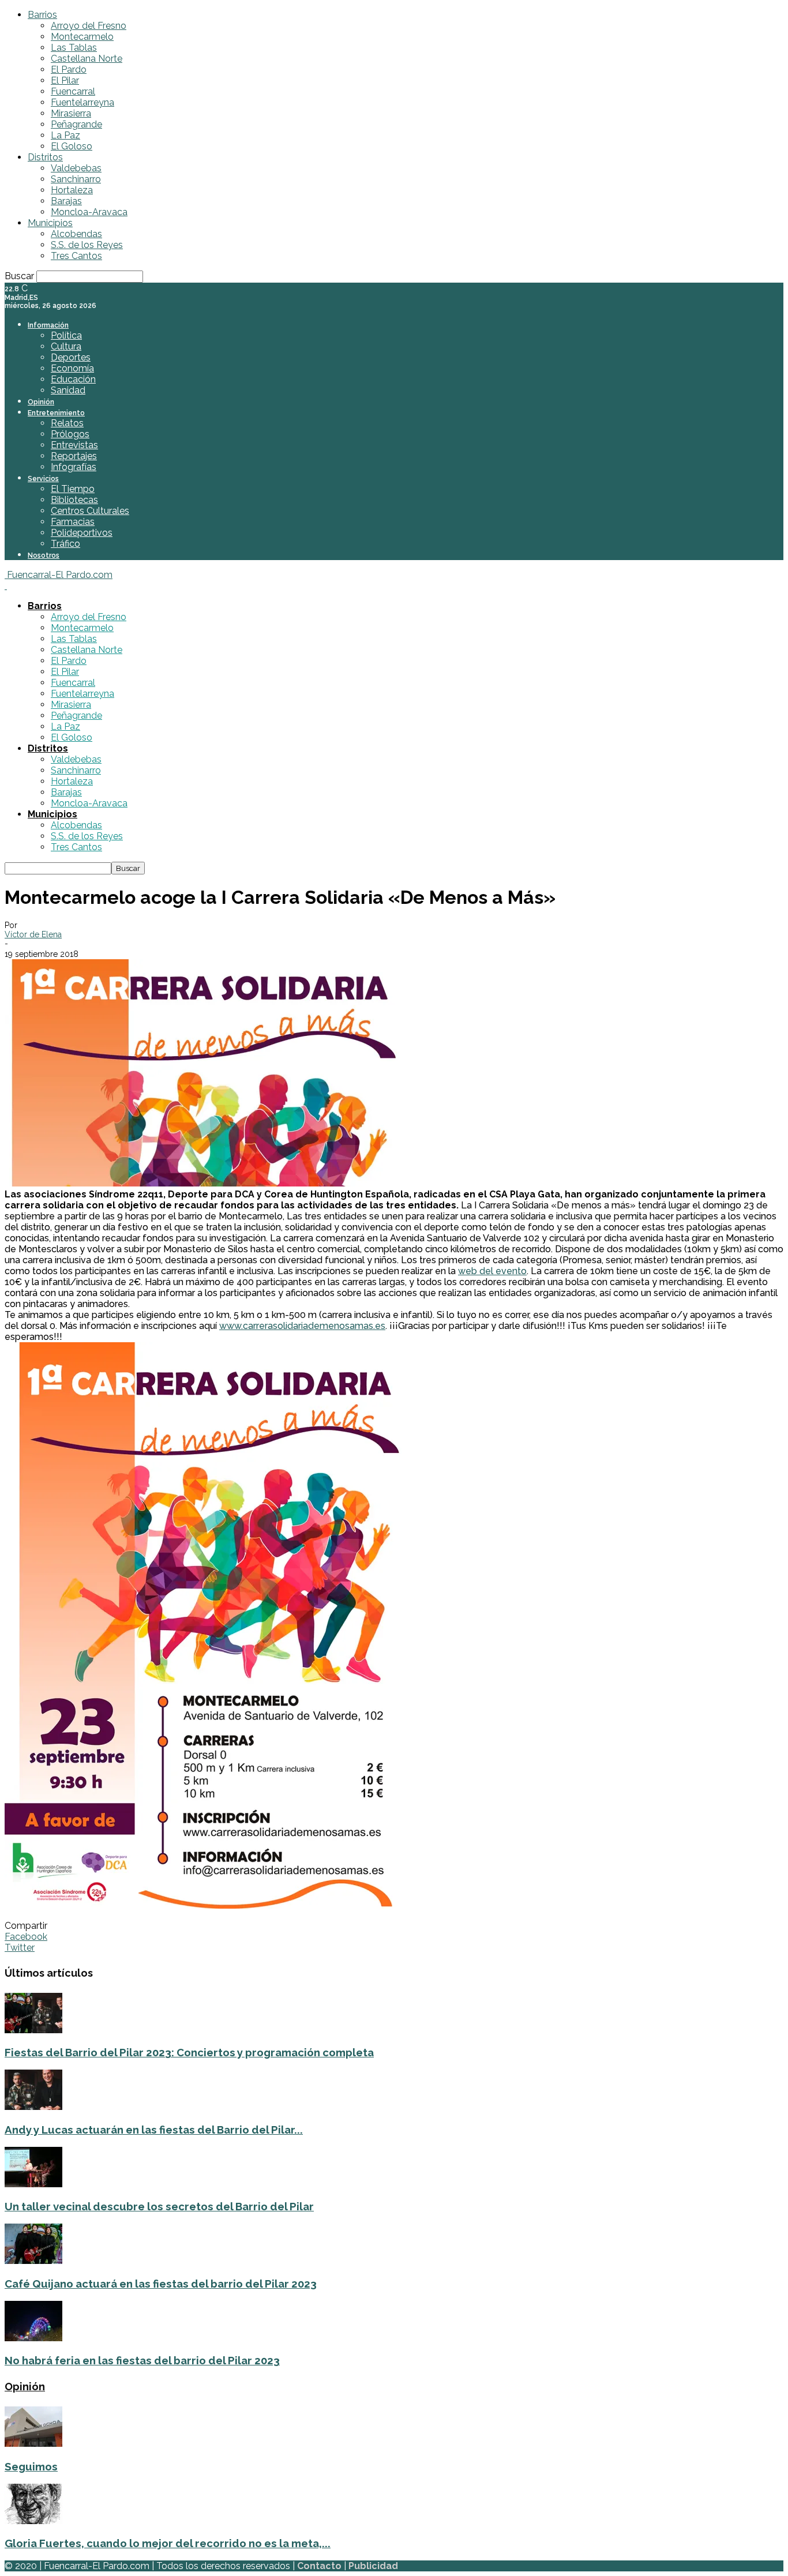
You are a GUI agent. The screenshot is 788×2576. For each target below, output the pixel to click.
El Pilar (65, 80)
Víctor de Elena (33, 934)
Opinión (41, 402)
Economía (72, 368)
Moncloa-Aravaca (89, 212)
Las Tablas (74, 48)
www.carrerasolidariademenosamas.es (302, 1326)
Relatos (67, 423)
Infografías (74, 467)
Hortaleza (72, 190)
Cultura (66, 346)
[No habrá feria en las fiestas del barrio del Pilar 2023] (33, 2338)
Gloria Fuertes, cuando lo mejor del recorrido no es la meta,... (168, 2543)
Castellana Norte (87, 59)
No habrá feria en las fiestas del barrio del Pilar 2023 (142, 2360)
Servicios (43, 479)
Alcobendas (76, 234)
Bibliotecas (74, 500)
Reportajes (74, 456)
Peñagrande (76, 124)
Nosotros (44, 555)
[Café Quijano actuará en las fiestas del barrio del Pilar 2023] (33, 2261)
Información (48, 325)
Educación (73, 379)
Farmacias (73, 522)
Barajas (66, 201)
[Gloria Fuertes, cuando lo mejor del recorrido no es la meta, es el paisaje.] (33, 2521)
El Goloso (72, 146)
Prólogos (70, 434)
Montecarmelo (82, 37)
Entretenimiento (56, 413)
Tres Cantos (76, 256)
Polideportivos (82, 533)
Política (66, 335)
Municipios (50, 223)
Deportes (71, 357)
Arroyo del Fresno (89, 26)
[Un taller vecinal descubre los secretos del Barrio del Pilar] (33, 2184)
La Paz (65, 135)
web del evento (492, 1271)
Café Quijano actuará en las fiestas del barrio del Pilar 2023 (161, 2284)
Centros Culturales (90, 511)
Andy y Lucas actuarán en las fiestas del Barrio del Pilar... (154, 2130)
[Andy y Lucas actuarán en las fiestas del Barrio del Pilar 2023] (33, 2107)
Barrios (42, 15)
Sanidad (68, 390)
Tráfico (65, 544)
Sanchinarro (76, 179)
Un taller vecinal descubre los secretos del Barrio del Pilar (159, 2206)
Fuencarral (73, 91)
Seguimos (31, 2466)
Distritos (45, 157)
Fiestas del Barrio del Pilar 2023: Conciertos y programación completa (189, 2052)
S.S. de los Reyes (87, 245)
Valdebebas (76, 168)
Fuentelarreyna (82, 102)
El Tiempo (73, 489)
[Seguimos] (33, 2444)
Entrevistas (74, 445)
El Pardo (69, 70)
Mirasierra (71, 113)
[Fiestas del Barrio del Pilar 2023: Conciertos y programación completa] (33, 2030)
